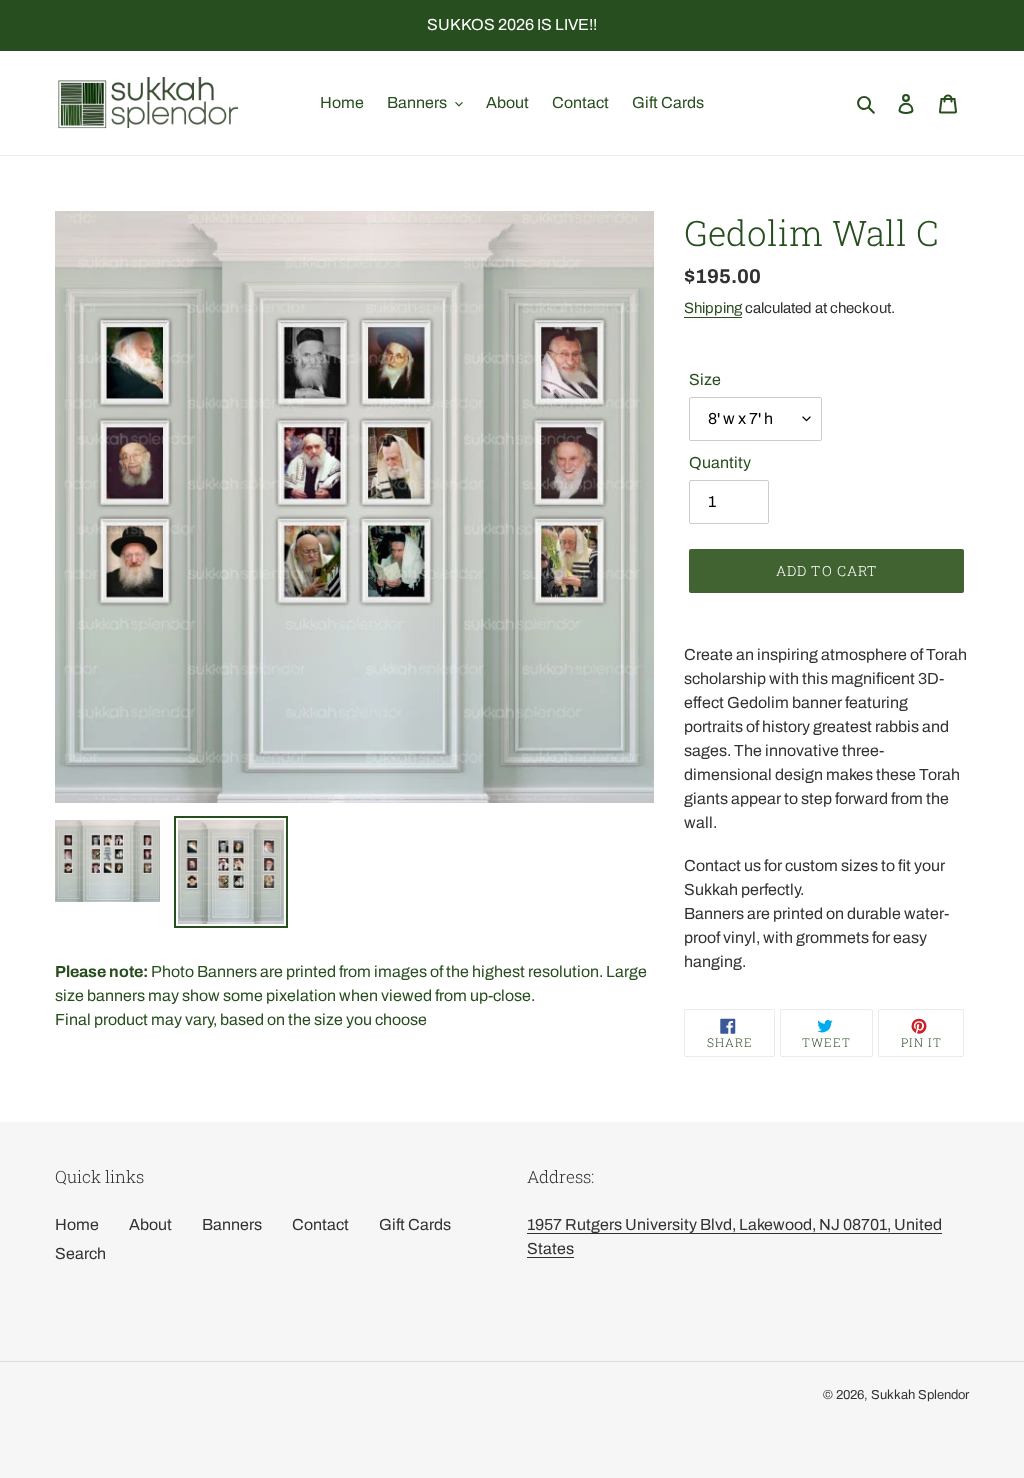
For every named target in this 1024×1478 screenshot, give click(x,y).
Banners (232, 1224)
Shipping (713, 308)
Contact (320, 1224)
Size (705, 379)
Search (80, 1253)
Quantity (720, 462)
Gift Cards (415, 1224)
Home (77, 1224)
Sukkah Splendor (920, 1395)
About (150, 1224)
